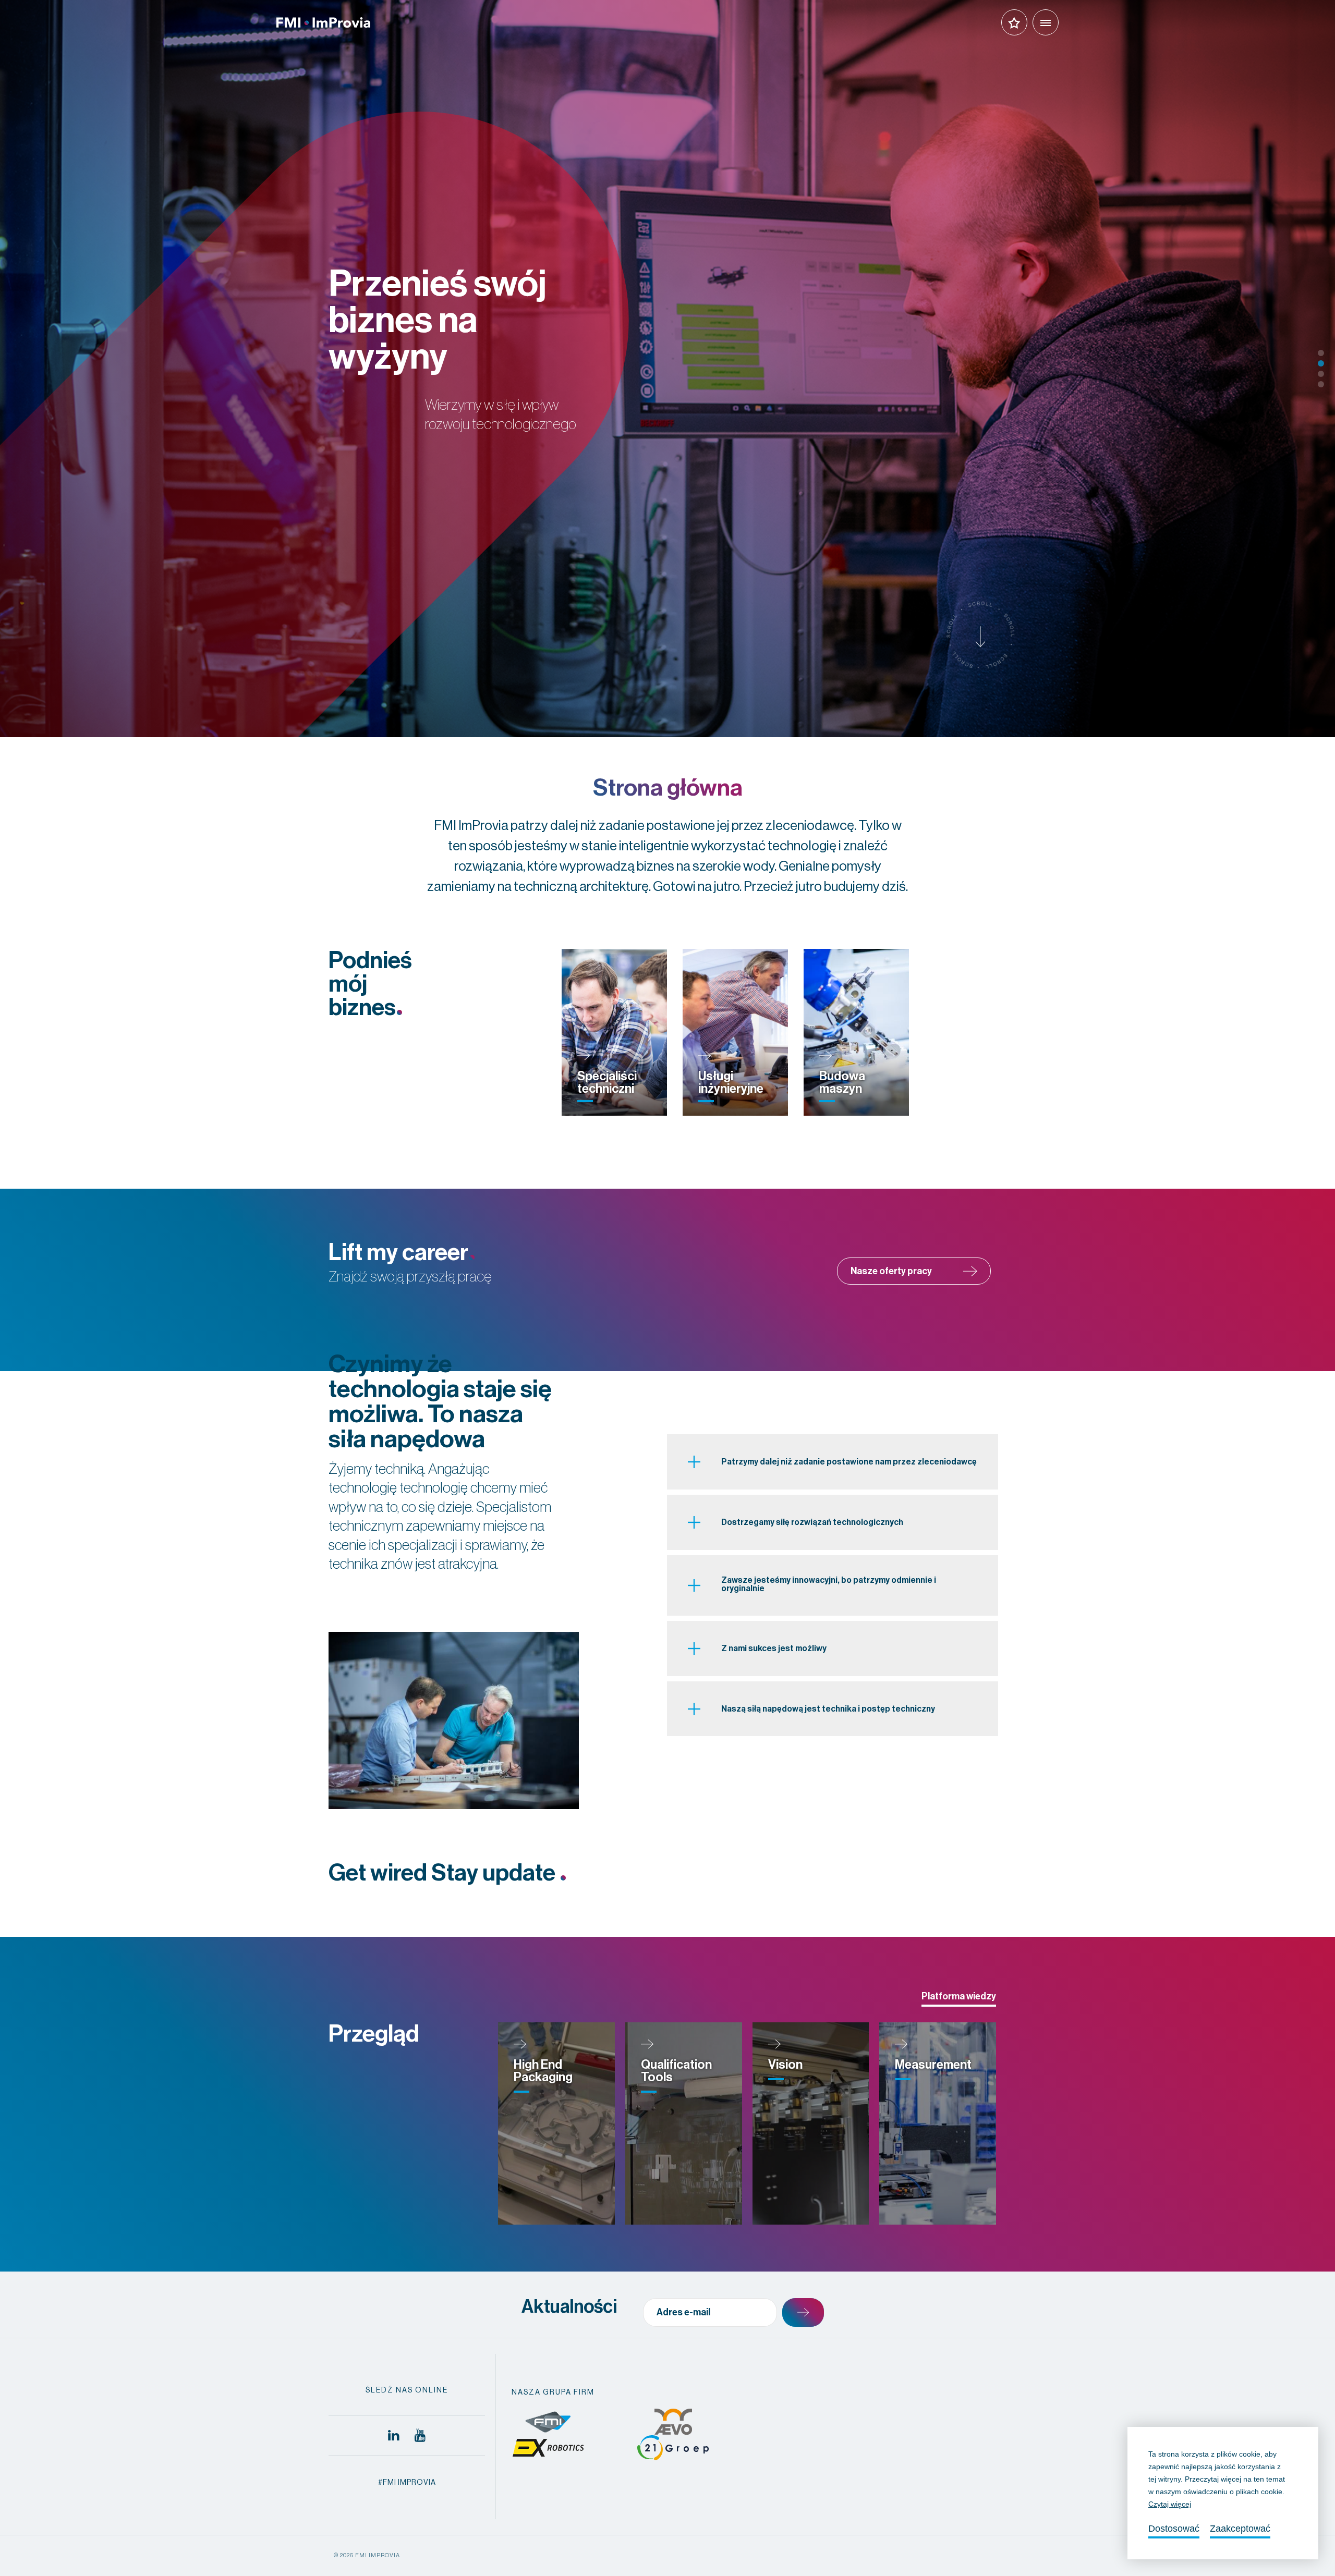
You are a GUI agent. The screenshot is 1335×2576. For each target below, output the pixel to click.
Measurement (933, 2065)
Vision (785, 2065)
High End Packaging (543, 2071)
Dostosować (1174, 2529)
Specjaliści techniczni (607, 1082)
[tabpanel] (667, 369)
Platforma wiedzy (959, 1996)
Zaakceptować (1240, 2529)
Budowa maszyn (842, 1082)
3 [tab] (1321, 374)
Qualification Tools (676, 2071)
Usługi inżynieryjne (731, 1082)
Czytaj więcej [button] (1170, 2504)
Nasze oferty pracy (891, 1271)
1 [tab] (1321, 353)
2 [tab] (1321, 363)
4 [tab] (1321, 384)
